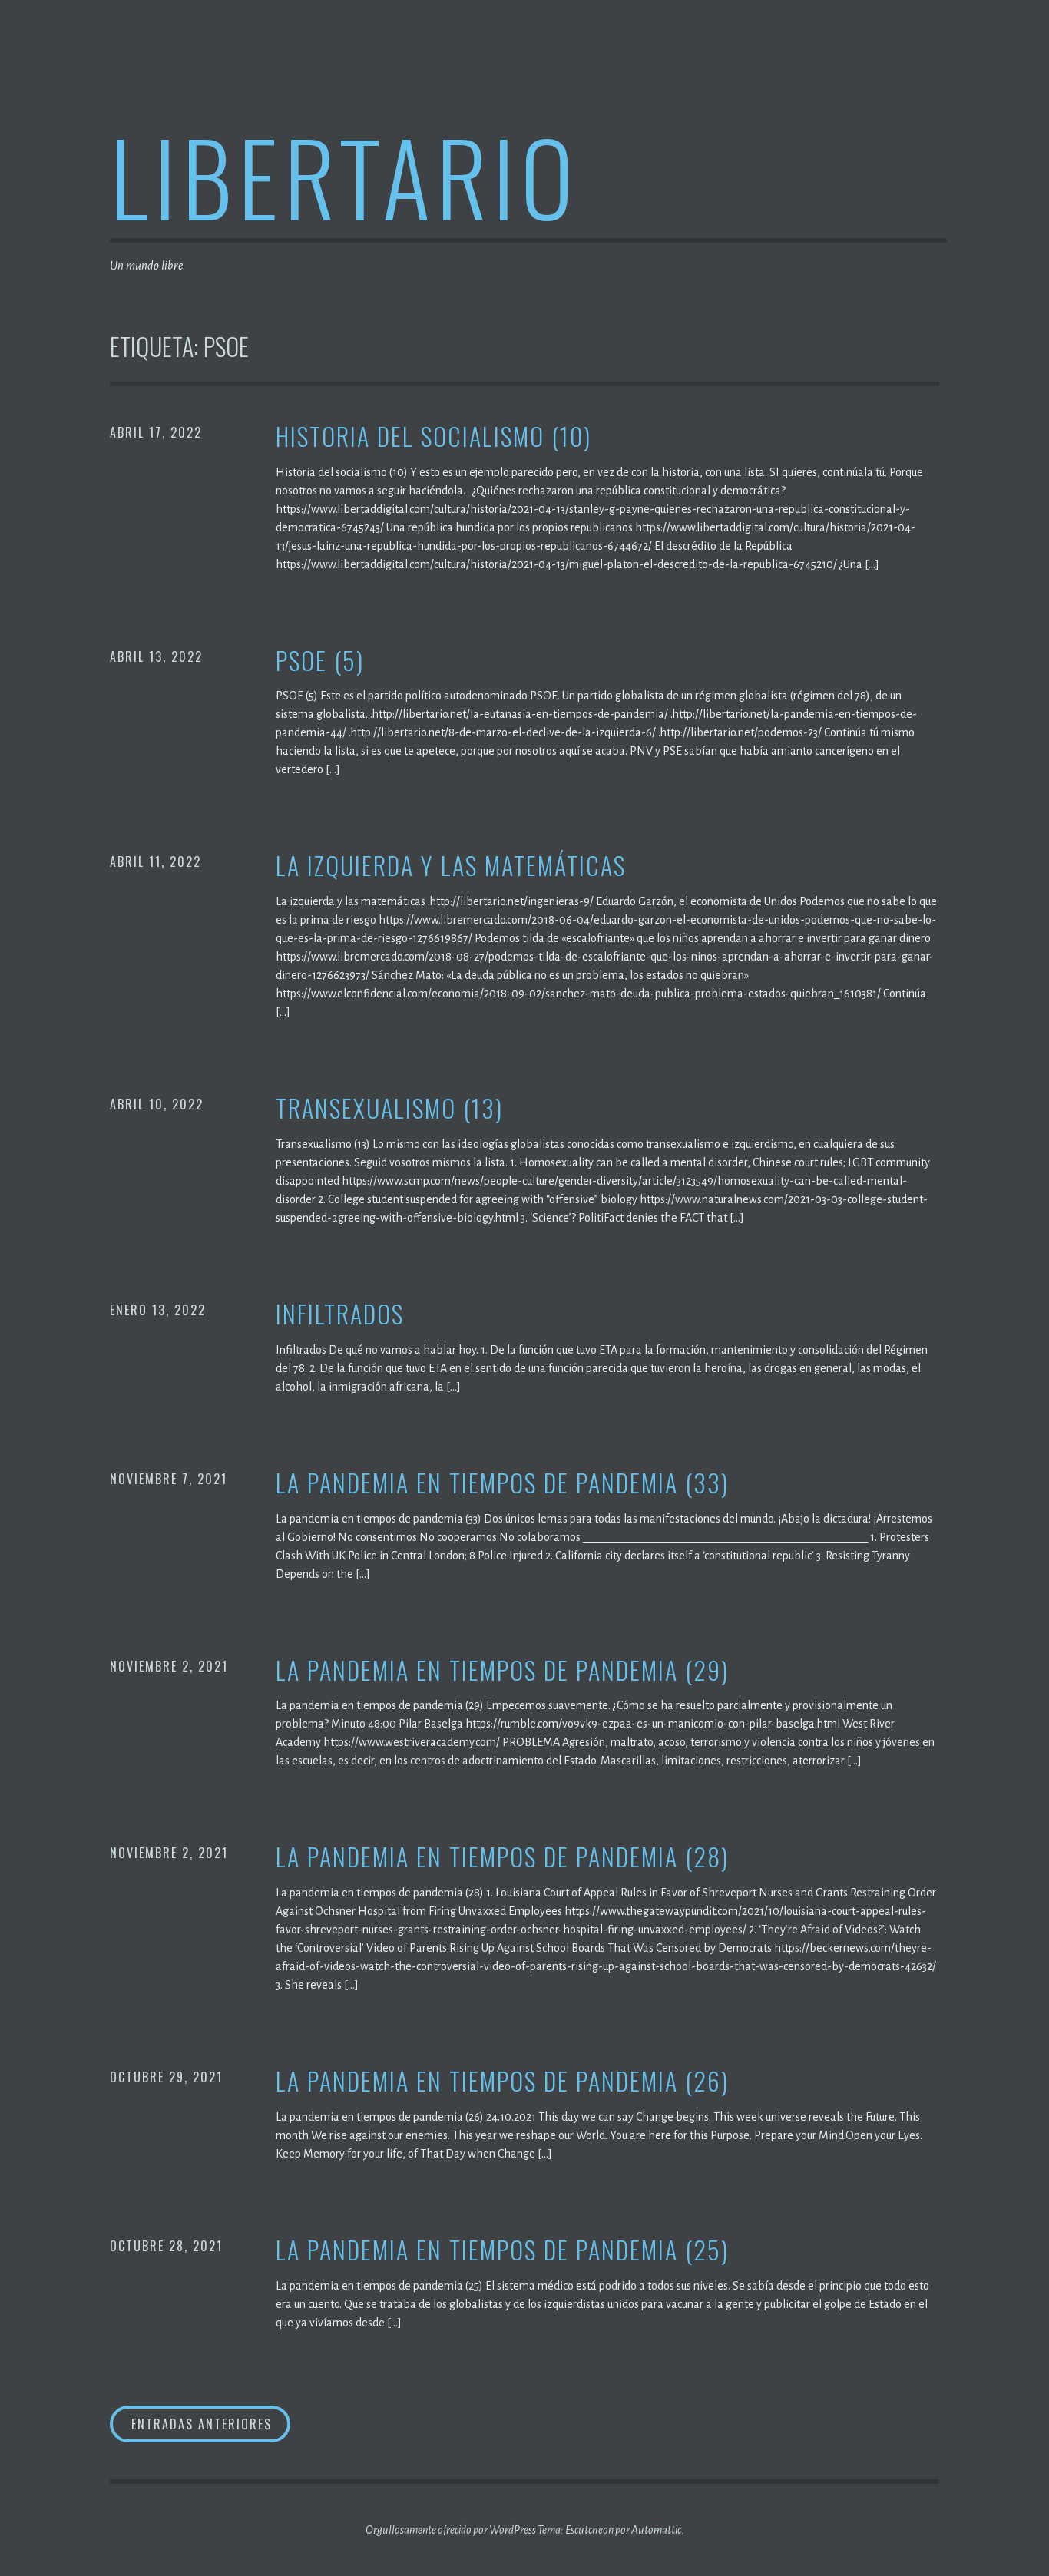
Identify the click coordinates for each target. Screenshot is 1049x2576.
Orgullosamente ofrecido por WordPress (451, 2530)
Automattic (656, 2530)
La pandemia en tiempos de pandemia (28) (502, 1857)
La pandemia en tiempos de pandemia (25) (502, 2250)
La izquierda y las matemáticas (451, 866)
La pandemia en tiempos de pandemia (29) (502, 1670)
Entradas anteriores (202, 2424)
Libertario (344, 175)
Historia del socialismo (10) (433, 436)
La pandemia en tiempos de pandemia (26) (502, 2081)
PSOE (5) (320, 661)
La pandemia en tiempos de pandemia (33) (502, 1483)
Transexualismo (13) (389, 1108)
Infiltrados (340, 1314)
